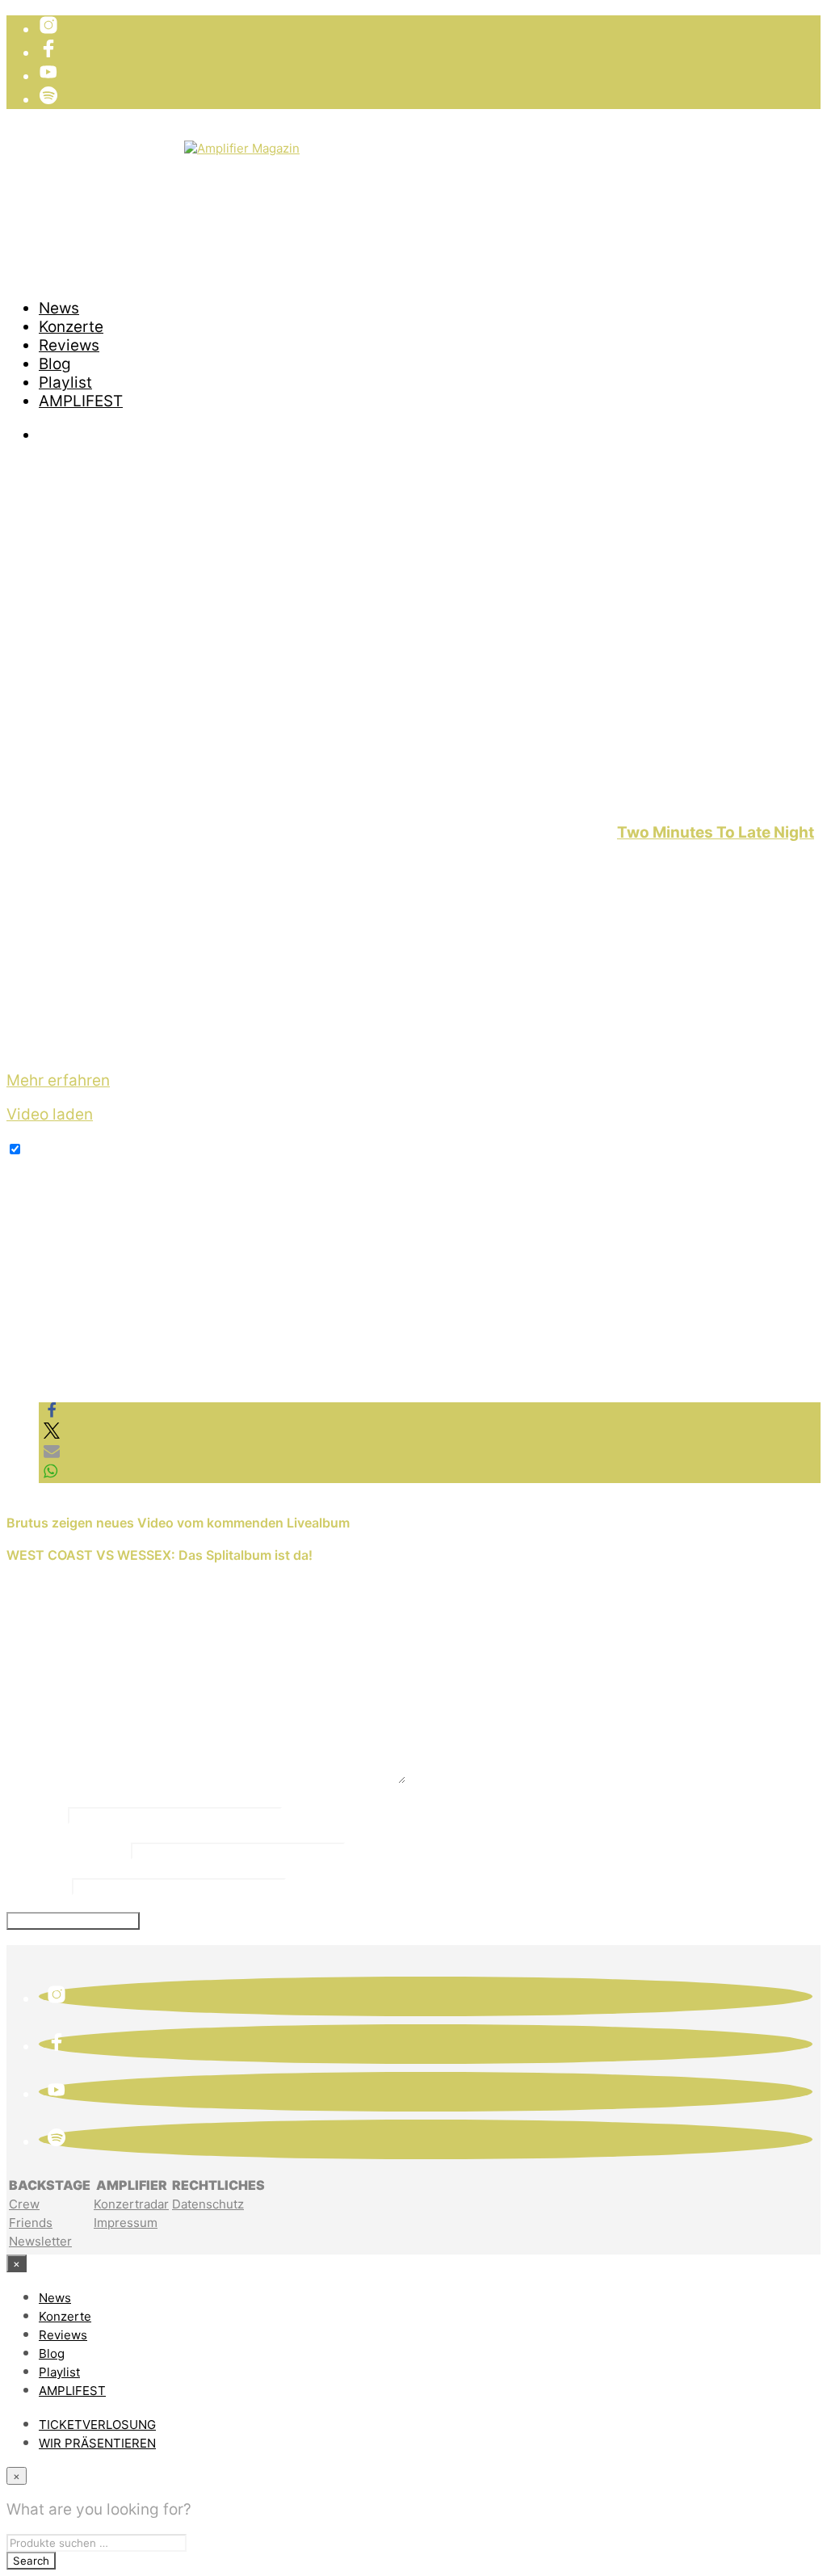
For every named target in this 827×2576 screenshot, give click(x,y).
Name (35, 1813)
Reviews (69, 345)
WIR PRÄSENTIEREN (111, 168)
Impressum (126, 2223)
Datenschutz (208, 2204)
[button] (52, 1413)
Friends (31, 2223)
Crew (24, 2204)
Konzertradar (131, 2204)
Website (37, 1885)
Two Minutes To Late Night (716, 832)
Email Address (67, 1849)
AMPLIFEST (81, 401)
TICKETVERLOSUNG (111, 149)
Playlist (65, 382)
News (59, 308)
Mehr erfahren (58, 1080)
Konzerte (71, 327)
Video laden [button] (50, 1114)
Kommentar (56, 1779)
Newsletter (40, 2241)
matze (45, 800)
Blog (55, 364)
